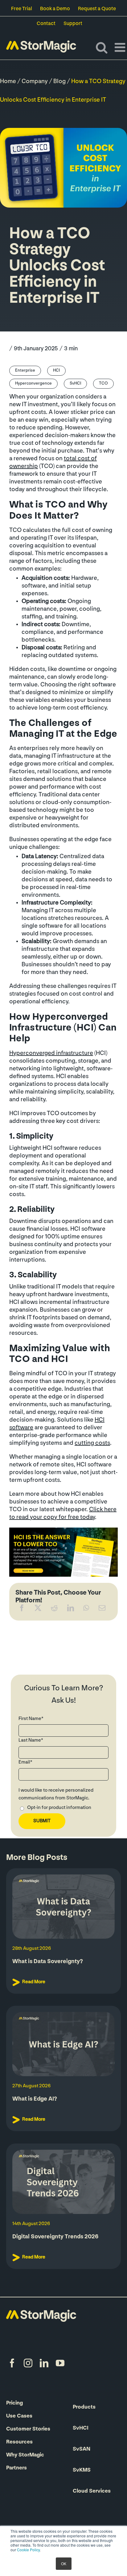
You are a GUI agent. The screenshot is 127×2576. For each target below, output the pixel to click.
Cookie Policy (28, 2550)
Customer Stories (28, 2429)
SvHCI (75, 384)
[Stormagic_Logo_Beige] (41, 2313)
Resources (19, 2442)
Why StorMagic (25, 2455)
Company (35, 82)
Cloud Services (92, 2491)
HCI (56, 371)
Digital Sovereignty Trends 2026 (55, 2237)
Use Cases (19, 2416)
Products (84, 2407)
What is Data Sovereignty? (48, 1962)
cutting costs (92, 1443)
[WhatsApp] (86, 1609)
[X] (38, 1609)
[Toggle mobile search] (102, 47)
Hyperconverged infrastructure (51, 1053)
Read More (34, 1982)
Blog (59, 82)
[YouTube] (60, 2363)
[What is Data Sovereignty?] (63, 1907)
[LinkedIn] (71, 1609)
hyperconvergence (33, 384)
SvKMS (82, 2470)
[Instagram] (28, 2363)
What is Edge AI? (35, 2099)
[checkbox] (63, 1809)
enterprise (25, 371)
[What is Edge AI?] (63, 2044)
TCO (103, 384)
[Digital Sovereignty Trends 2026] (63, 2182)
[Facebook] (22, 1609)
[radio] (63, 1809)
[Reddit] (54, 1609)
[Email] (102, 1609)
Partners (16, 2468)
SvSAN (82, 2449)
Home (8, 82)
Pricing (14, 2403)
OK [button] (64, 2563)
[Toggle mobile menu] (121, 47)
